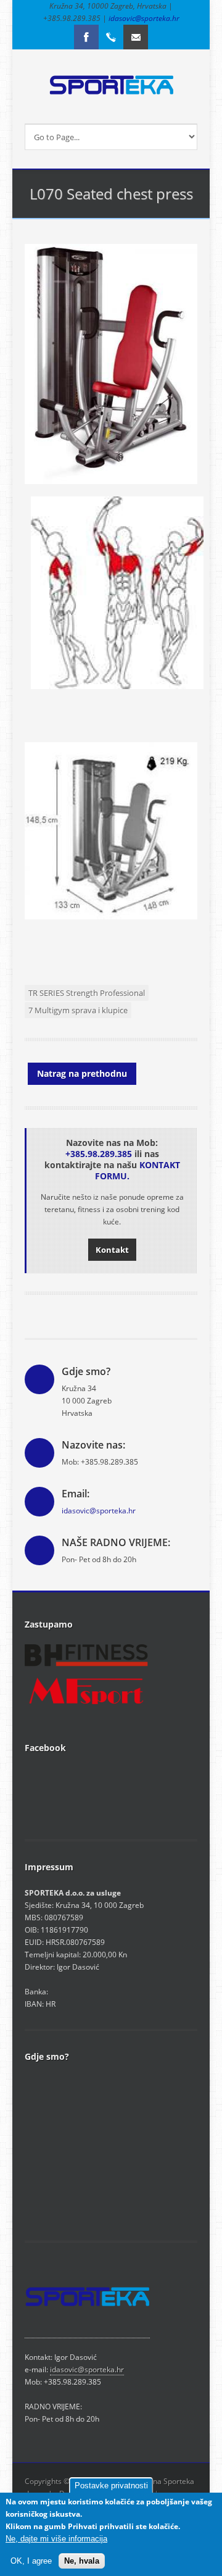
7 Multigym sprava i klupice (78, 1010)
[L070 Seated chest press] (117, 699)
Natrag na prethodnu (82, 1073)
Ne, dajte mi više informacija (56, 2539)
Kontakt (112, 1250)
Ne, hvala (82, 2561)
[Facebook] (86, 37)
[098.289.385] (111, 37)
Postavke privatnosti (111, 2486)
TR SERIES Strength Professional (87, 993)
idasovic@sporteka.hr (144, 18)
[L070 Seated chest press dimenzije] (111, 917)
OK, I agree (31, 2561)
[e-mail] (136, 37)
